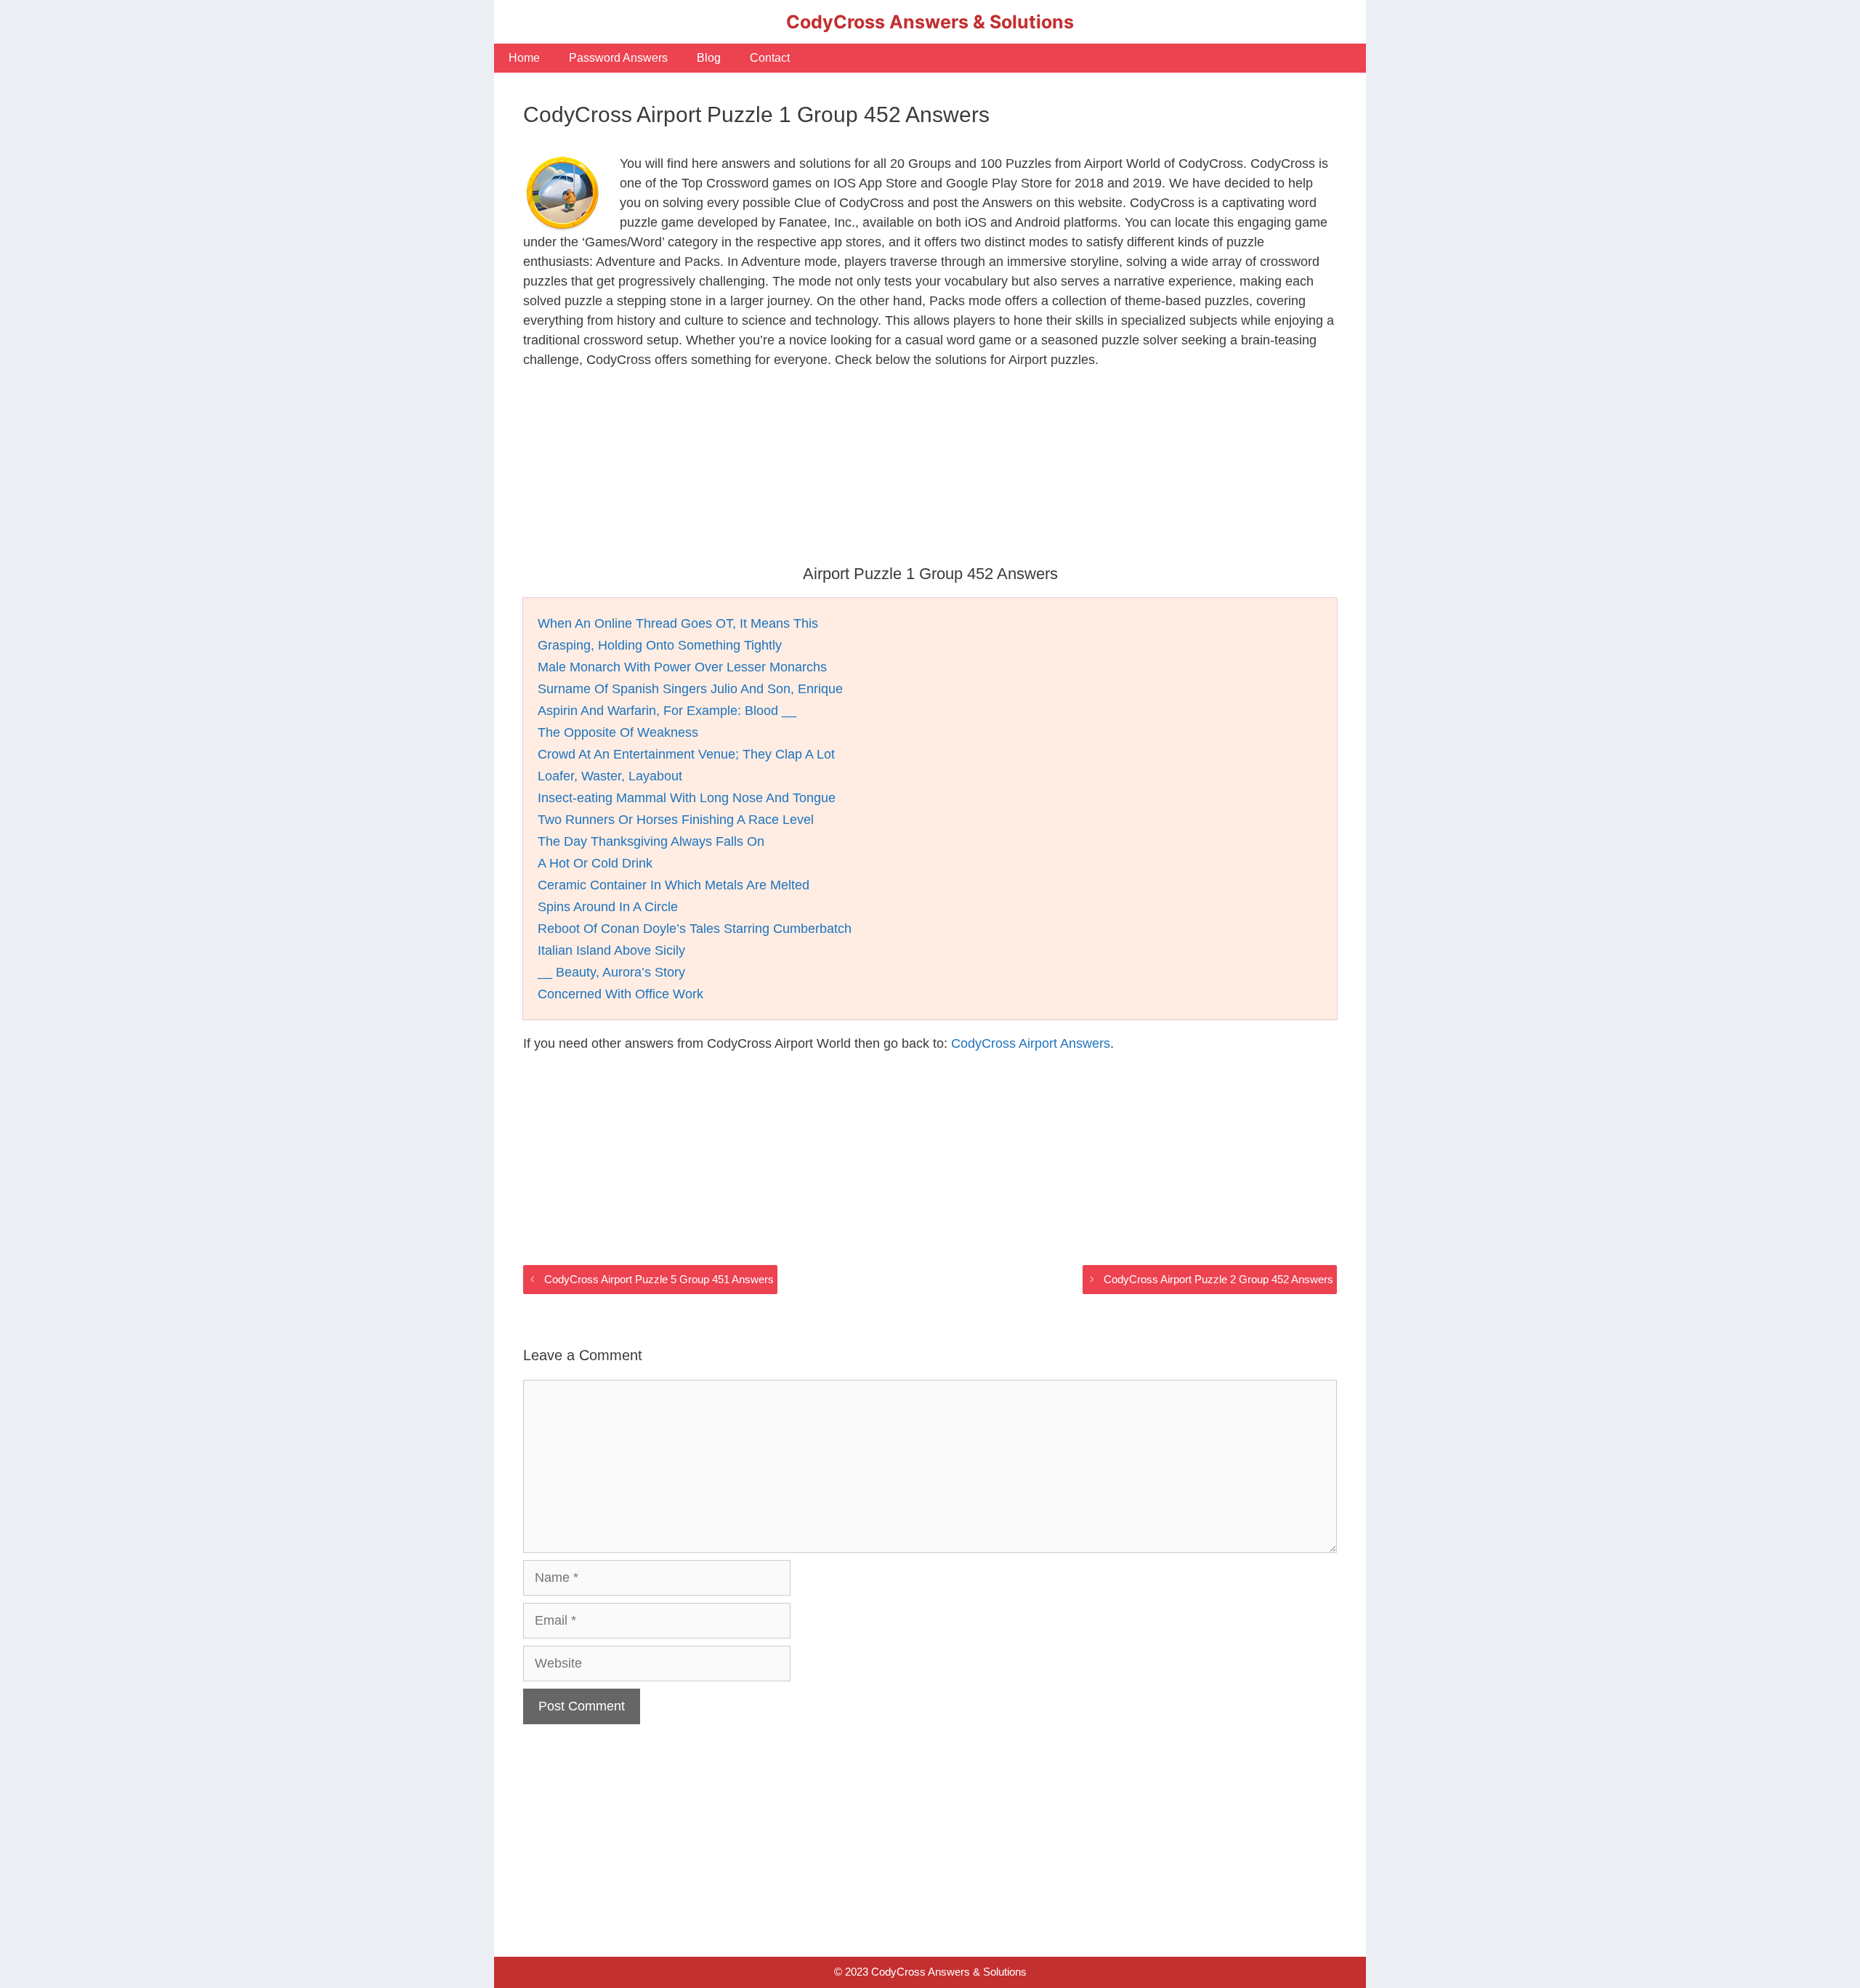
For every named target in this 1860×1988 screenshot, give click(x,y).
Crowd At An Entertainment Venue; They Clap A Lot (686, 754)
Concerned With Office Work (620, 994)
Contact (770, 58)
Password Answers (618, 58)
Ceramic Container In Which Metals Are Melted (674, 885)
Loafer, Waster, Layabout (610, 776)
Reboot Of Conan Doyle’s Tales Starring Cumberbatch (695, 929)
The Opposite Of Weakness (618, 732)
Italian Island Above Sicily (611, 950)
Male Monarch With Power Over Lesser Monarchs (682, 667)
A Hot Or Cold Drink (595, 863)
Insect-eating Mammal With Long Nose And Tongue (687, 798)
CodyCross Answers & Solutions (930, 22)
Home (524, 58)
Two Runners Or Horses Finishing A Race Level (676, 820)
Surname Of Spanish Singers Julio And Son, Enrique (690, 689)
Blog (709, 58)
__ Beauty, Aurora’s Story (611, 972)
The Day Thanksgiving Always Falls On (651, 841)
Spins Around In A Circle (608, 907)
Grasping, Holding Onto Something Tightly (660, 645)
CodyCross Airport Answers (1031, 1043)
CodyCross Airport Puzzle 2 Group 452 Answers (1218, 1279)
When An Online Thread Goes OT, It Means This (678, 623)
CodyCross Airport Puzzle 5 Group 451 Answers (659, 1279)
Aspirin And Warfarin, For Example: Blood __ (667, 711)
